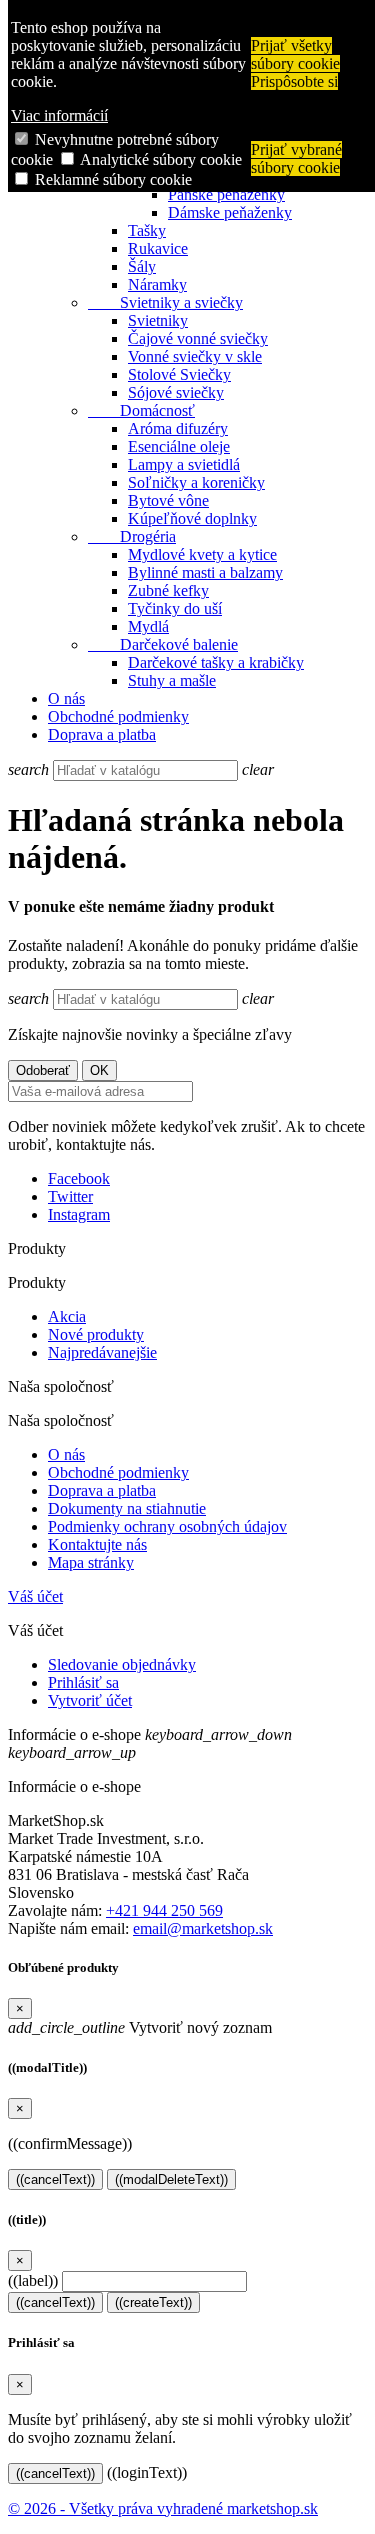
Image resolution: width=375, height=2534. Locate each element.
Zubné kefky (168, 590)
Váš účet (35, 1596)
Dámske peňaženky (230, 212)
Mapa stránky (91, 1562)
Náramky (157, 284)
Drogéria (132, 536)
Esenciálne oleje (179, 446)
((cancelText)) (55, 2179)
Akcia (67, 1316)
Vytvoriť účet (90, 1700)
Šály (142, 266)
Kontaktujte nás (97, 1544)
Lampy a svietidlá (184, 464)
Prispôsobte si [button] (294, 81)
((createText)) (153, 2302)
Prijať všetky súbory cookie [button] (295, 54)
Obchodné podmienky (118, 716)
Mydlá (148, 626)
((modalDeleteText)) (171, 2179)
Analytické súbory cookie (161, 159)
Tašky (147, 230)
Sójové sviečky (176, 392)
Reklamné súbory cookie (113, 179)
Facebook (79, 1178)
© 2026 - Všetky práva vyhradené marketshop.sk (163, 2508)
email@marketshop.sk (203, 1928)
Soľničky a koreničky (196, 482)
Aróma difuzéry (178, 428)
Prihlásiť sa (83, 1682)
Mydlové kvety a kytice (202, 554)
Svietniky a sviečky (165, 302)
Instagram (79, 1214)
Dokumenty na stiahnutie (127, 1508)
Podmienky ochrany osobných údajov (167, 1526)
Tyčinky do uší (175, 608)
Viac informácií (59, 115)
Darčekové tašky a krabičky (216, 662)
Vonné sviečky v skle (195, 356)
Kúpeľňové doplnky (192, 518)
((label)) (33, 2280)
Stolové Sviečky (179, 374)
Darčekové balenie (163, 644)
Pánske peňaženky (226, 194)
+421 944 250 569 (164, 1910)
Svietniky (158, 320)
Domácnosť (141, 410)
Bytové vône (168, 500)
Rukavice (158, 248)
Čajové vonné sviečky (198, 338)
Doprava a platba (102, 734)
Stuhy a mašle (172, 680)
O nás (66, 698)
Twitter (70, 1196)
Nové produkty (96, 1334)
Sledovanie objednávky (122, 1664)
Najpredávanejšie (102, 1352)
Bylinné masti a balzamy (205, 572)
